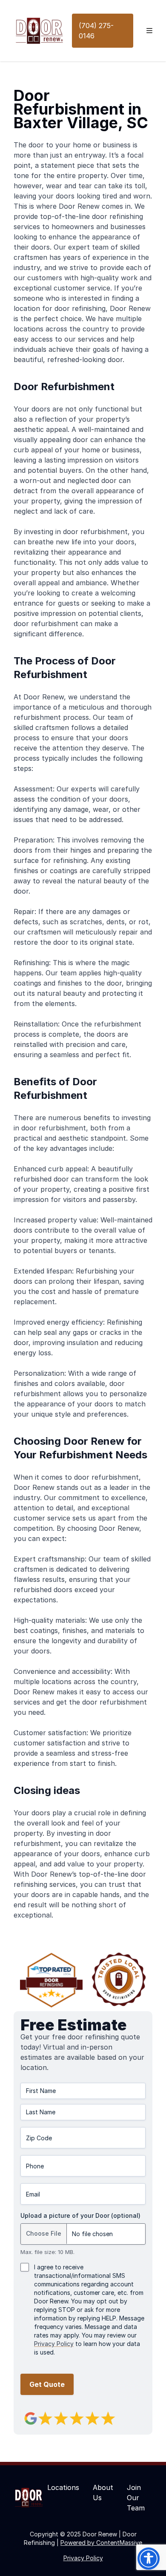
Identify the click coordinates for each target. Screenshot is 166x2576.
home (82, 145)
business (117, 145)
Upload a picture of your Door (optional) (80, 2215)
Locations (63, 2487)
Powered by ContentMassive (101, 2543)
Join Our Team (136, 2498)
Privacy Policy (54, 2344)
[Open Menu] (150, 31)
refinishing (126, 216)
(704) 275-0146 (96, 31)
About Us (103, 2493)
